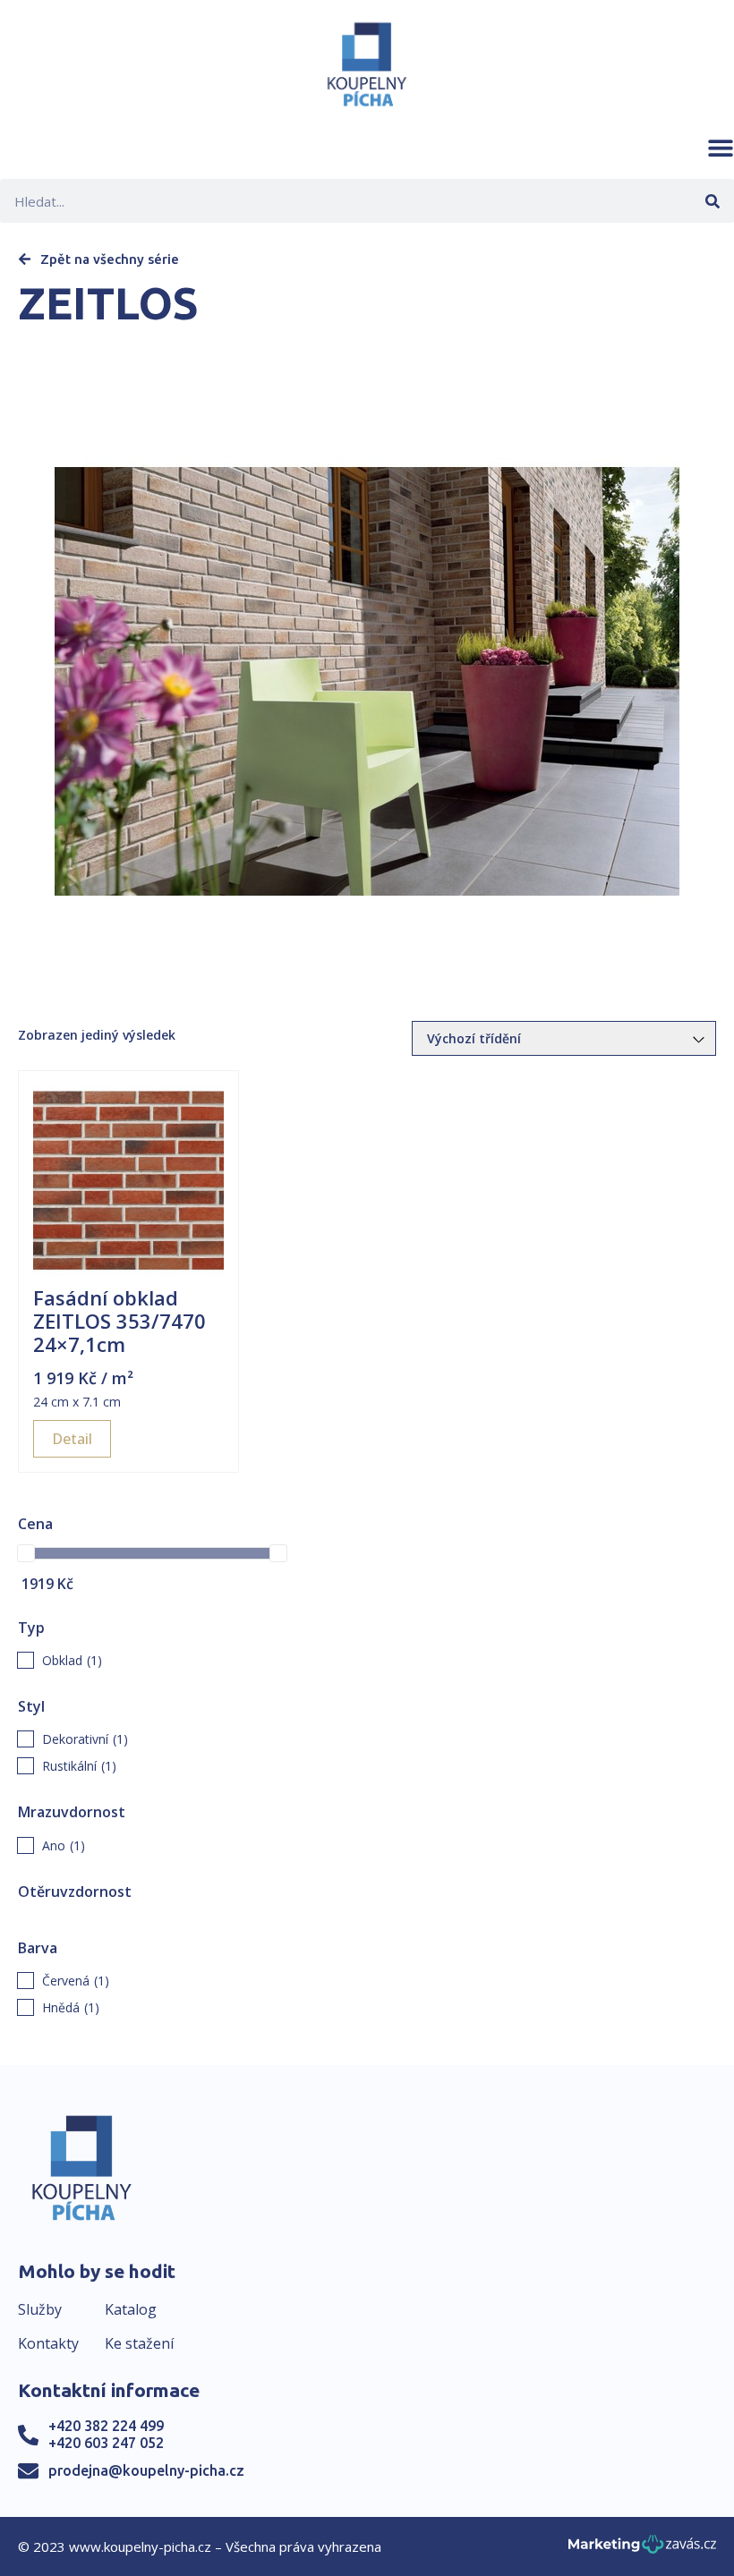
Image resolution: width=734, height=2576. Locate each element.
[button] (721, 148)
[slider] (26, 1553)
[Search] (712, 201)
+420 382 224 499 (106, 2426)
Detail (72, 1439)
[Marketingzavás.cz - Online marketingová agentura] (642, 2550)
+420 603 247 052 (106, 2443)
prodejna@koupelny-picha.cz (146, 2470)
